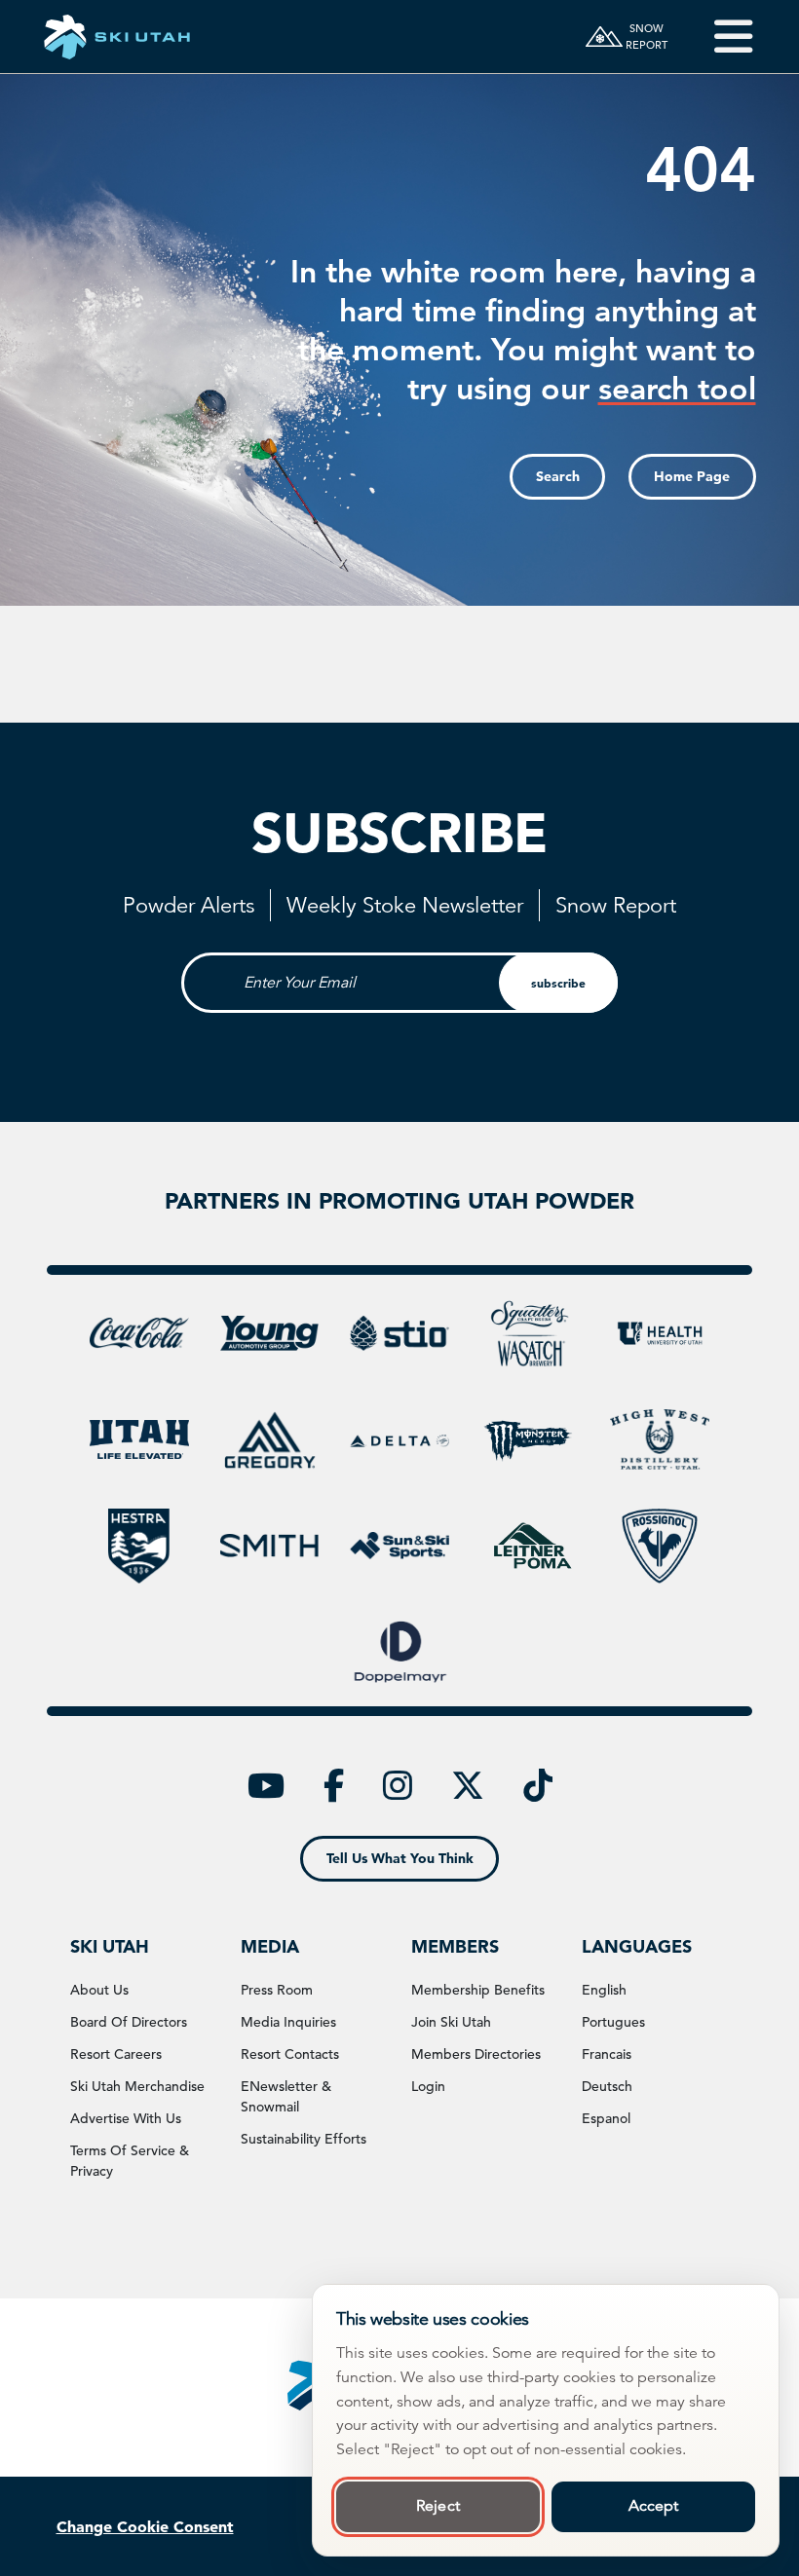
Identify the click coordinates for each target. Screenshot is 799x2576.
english (604, 1990)
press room (277, 1990)
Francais (607, 2054)
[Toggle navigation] (720, 37)
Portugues (613, 2022)
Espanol (606, 2118)
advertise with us (126, 2118)
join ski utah (451, 2022)
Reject (438, 2506)
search (558, 476)
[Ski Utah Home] (117, 37)
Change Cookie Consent (145, 2526)
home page (692, 476)
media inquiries (288, 2022)
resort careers (116, 2054)
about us (99, 1990)
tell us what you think (400, 1858)
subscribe (558, 983)
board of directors (129, 2022)
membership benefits (478, 1990)
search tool (677, 388)
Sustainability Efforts (304, 2139)
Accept (654, 2506)
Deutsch (607, 2086)
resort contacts (290, 2054)
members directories (476, 2054)
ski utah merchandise (137, 2086)
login (428, 2086)
